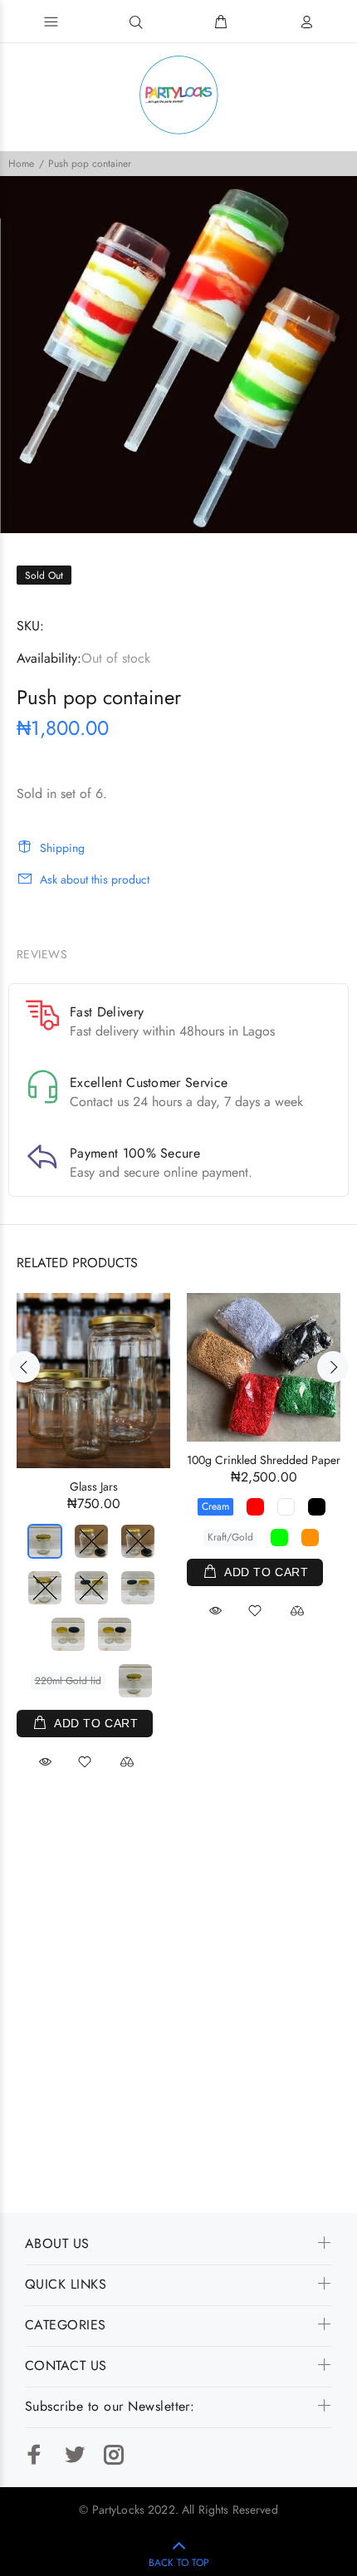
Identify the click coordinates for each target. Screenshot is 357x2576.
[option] (178, 355)
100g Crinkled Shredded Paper (264, 1460)
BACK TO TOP (179, 2563)
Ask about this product (95, 879)
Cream (215, 1506)
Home (21, 164)
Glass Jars (94, 1486)
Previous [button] (24, 1367)
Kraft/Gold (230, 1537)
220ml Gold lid (68, 1681)
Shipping (62, 848)
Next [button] (333, 1367)
